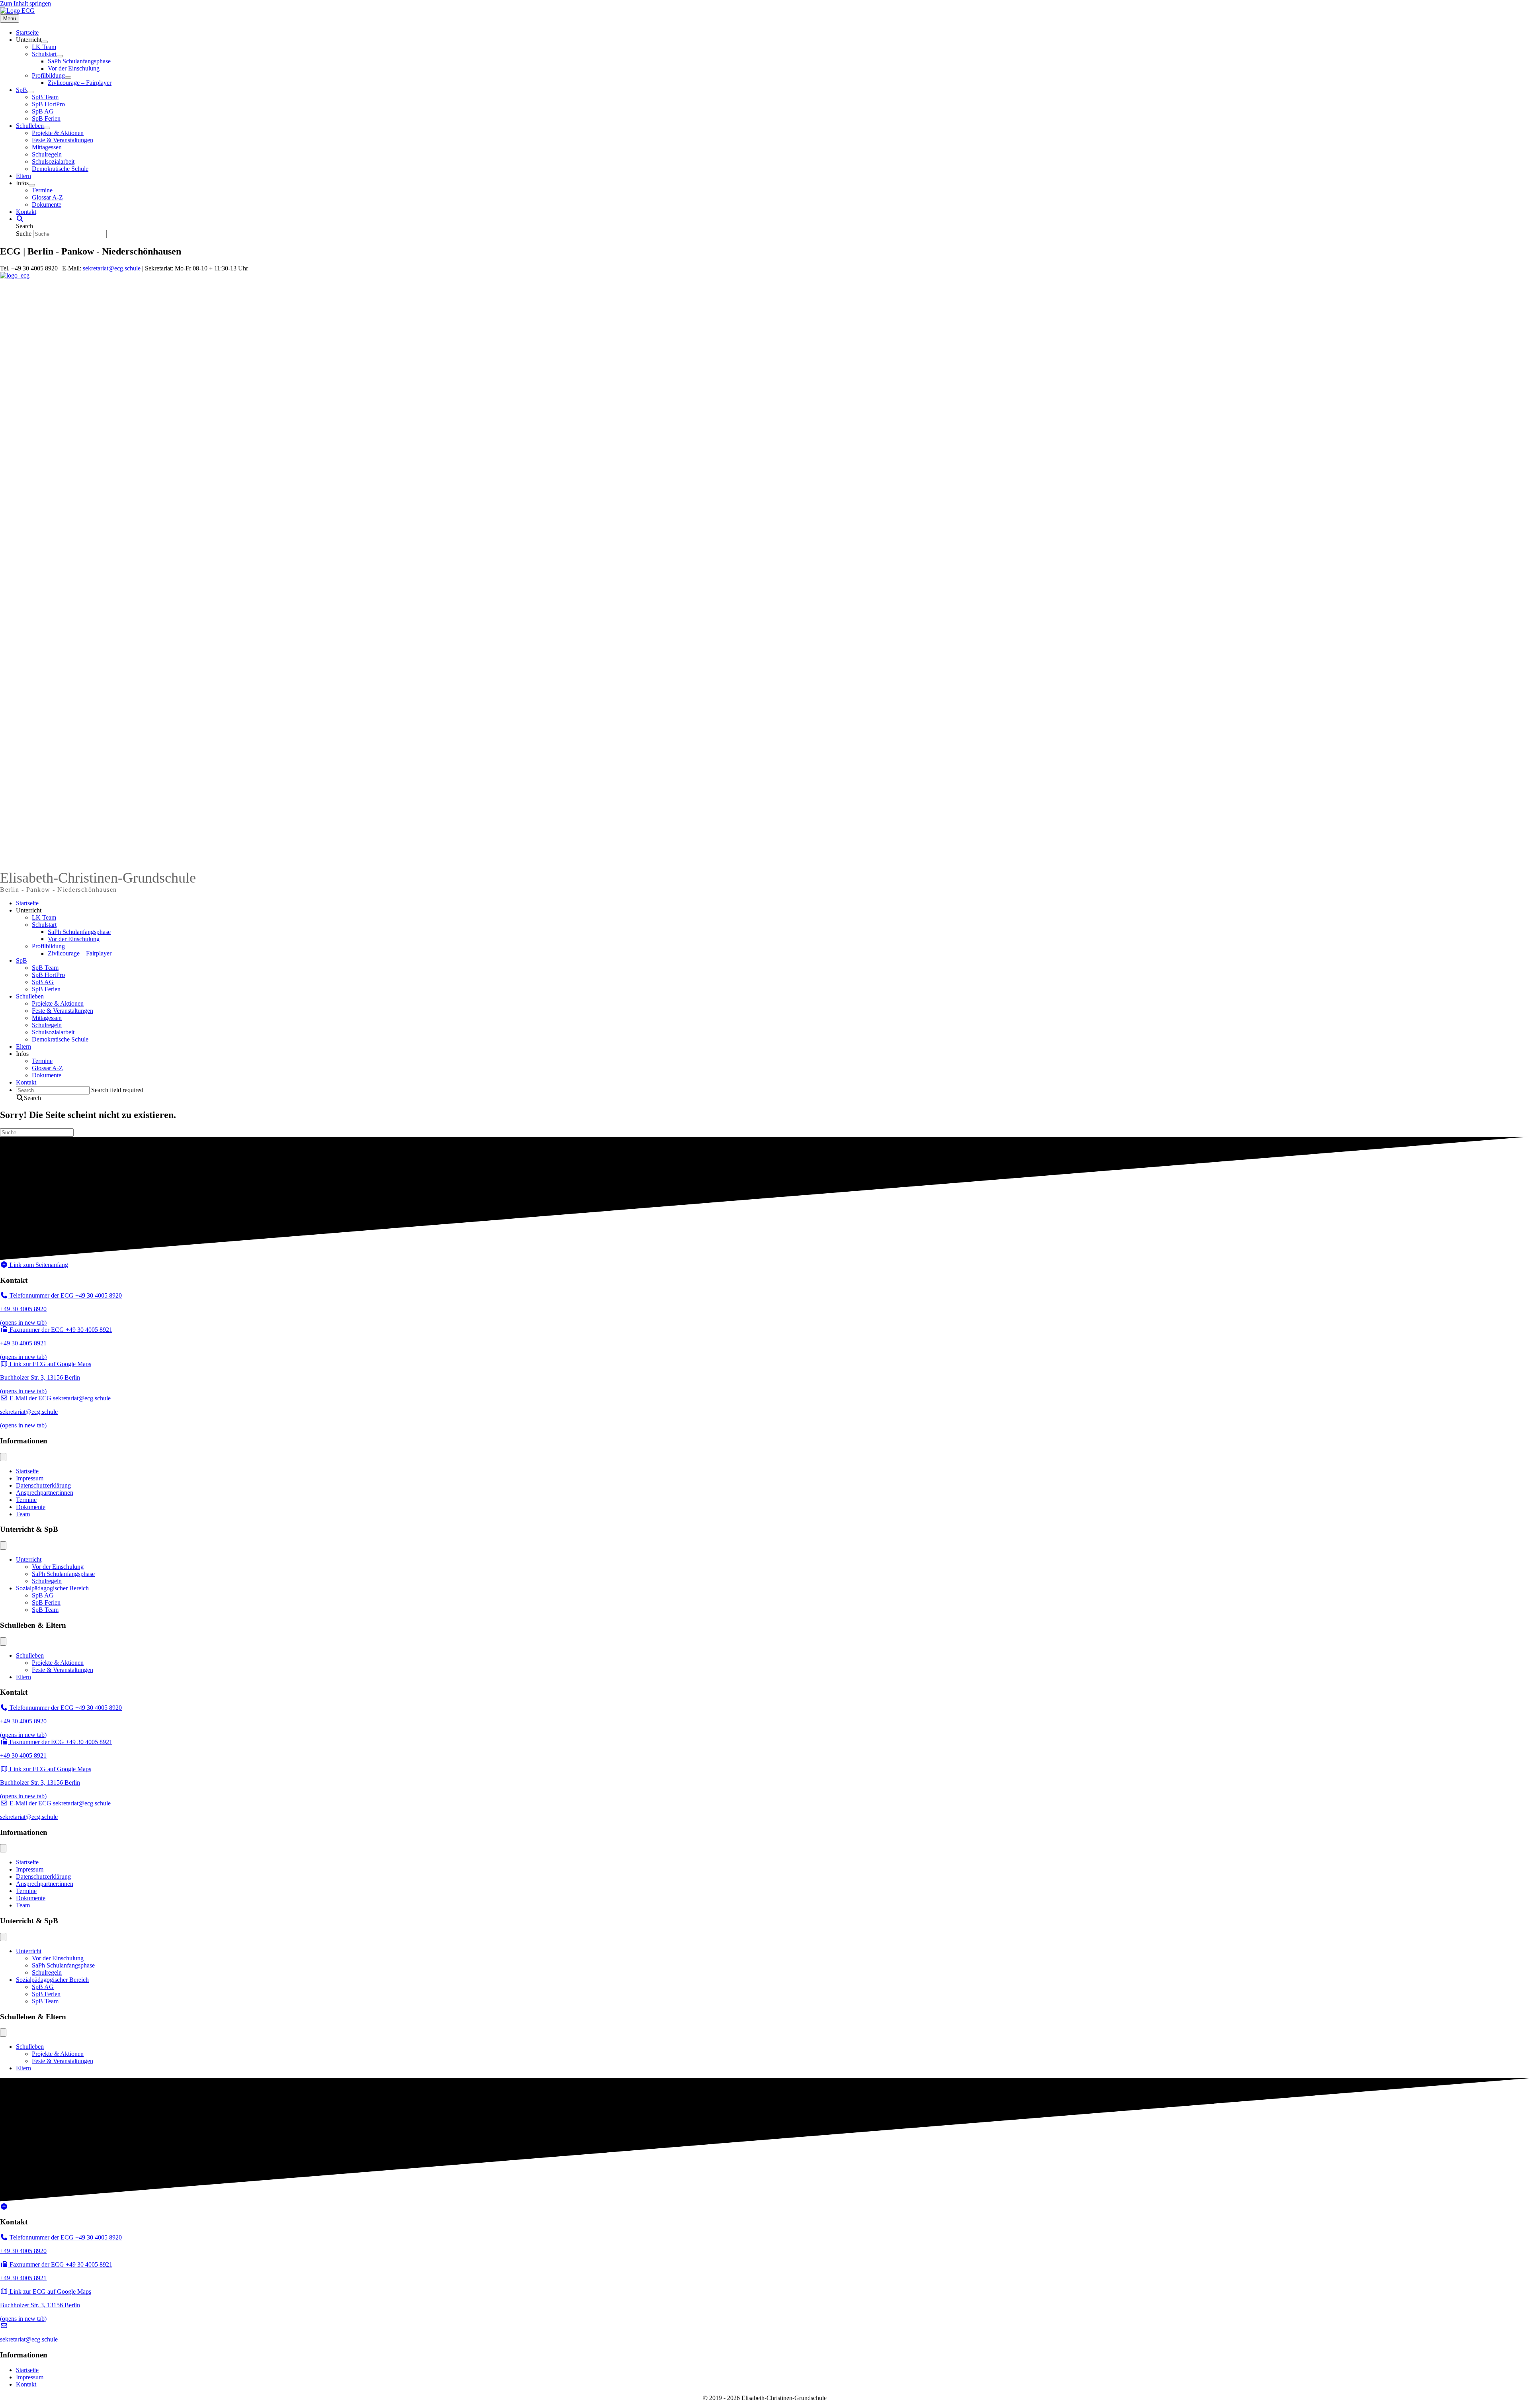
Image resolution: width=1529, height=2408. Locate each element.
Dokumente (47, 1075)
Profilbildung (48, 946)
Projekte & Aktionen (58, 1003)
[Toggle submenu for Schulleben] (47, 128)
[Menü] (3, 1457)
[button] (20, 219)
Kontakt (26, 1082)
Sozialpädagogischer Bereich (52, 1588)
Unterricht (29, 910)
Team (23, 1514)
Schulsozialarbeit (53, 1032)
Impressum (30, 1478)
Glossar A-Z (47, 1068)
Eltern (23, 1046)
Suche (24, 234)
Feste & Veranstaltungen (63, 1011)
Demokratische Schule (60, 1039)
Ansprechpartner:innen (45, 1493)
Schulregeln (47, 1025)
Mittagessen (47, 1018)
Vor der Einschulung (74, 939)
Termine (42, 1061)
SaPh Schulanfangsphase (79, 932)
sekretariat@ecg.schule (112, 268)
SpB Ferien (46, 989)
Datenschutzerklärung (43, 1485)
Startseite (27, 903)
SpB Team (45, 968)
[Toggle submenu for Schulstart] (60, 56)
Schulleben (30, 996)
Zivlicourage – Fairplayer (80, 953)
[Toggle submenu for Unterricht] (45, 42)
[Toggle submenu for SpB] (30, 92)
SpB (22, 960)
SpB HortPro (48, 975)
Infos (22, 1054)
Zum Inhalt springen (25, 3)
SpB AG (43, 982)
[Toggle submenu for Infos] (32, 185)
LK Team (44, 917)
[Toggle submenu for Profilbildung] (68, 78)
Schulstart (44, 925)
